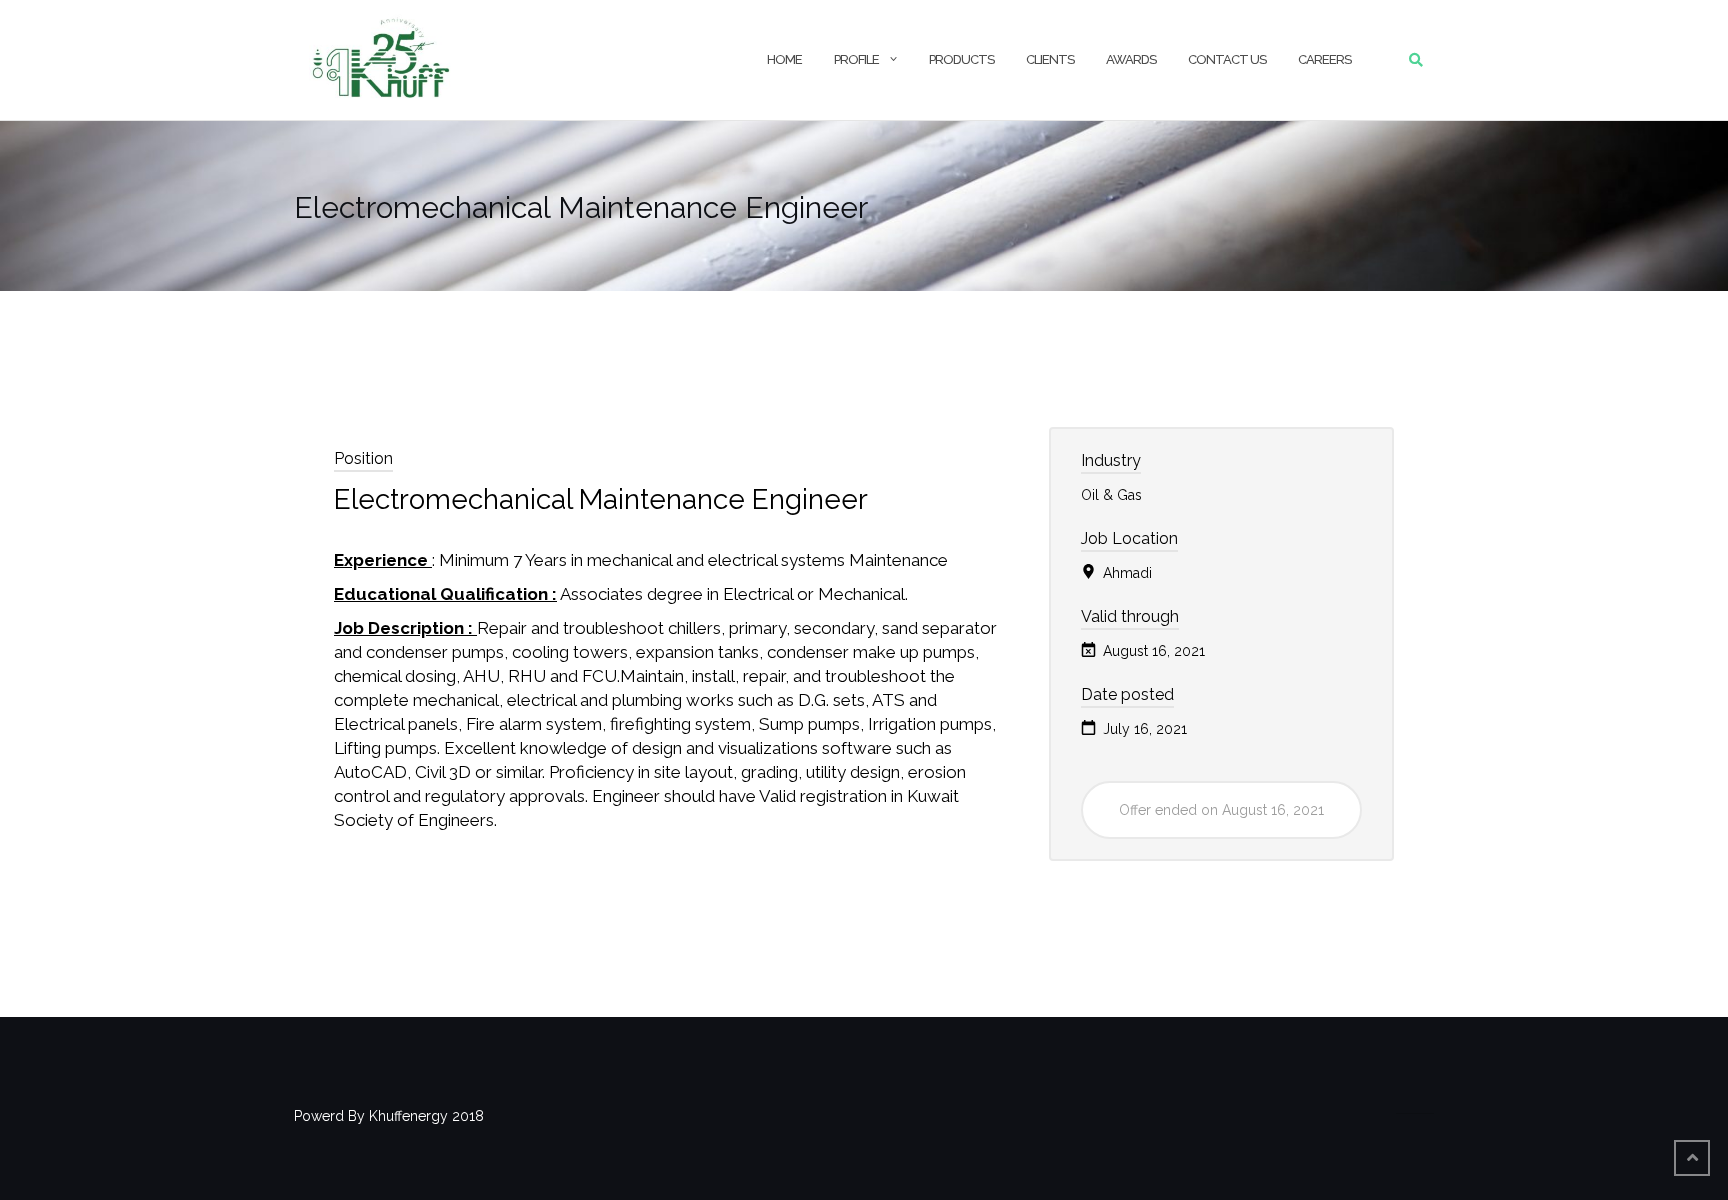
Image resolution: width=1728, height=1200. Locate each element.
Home (784, 59)
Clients (1050, 59)
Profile (856, 59)
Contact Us (1227, 59)
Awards (1131, 59)
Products (961, 59)
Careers (1324, 59)
